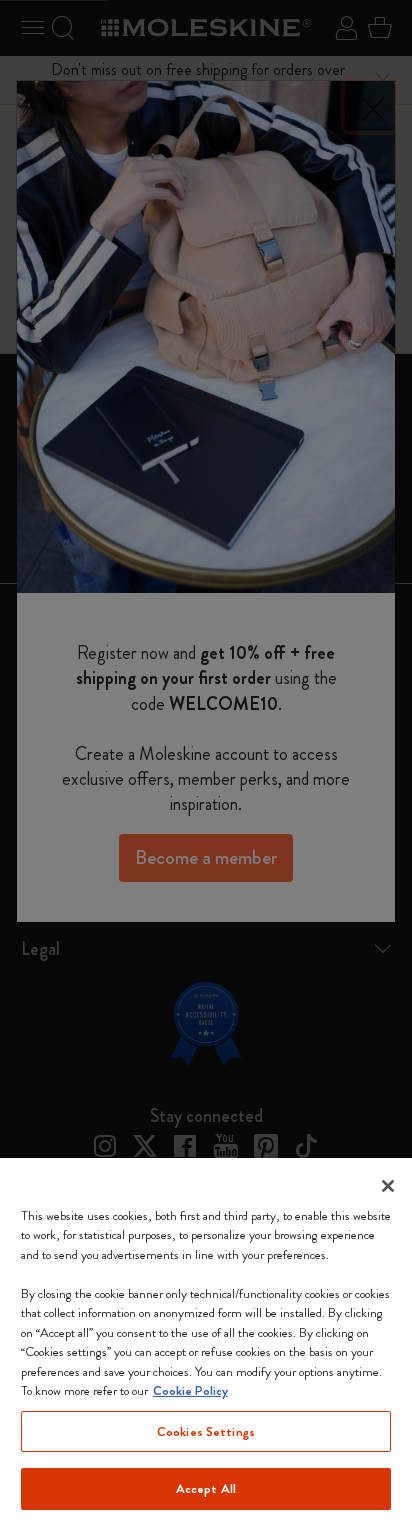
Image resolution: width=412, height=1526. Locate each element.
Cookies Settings (206, 1431)
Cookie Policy (190, 1390)
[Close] (388, 1186)
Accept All (206, 1488)
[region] (206, 1342)
